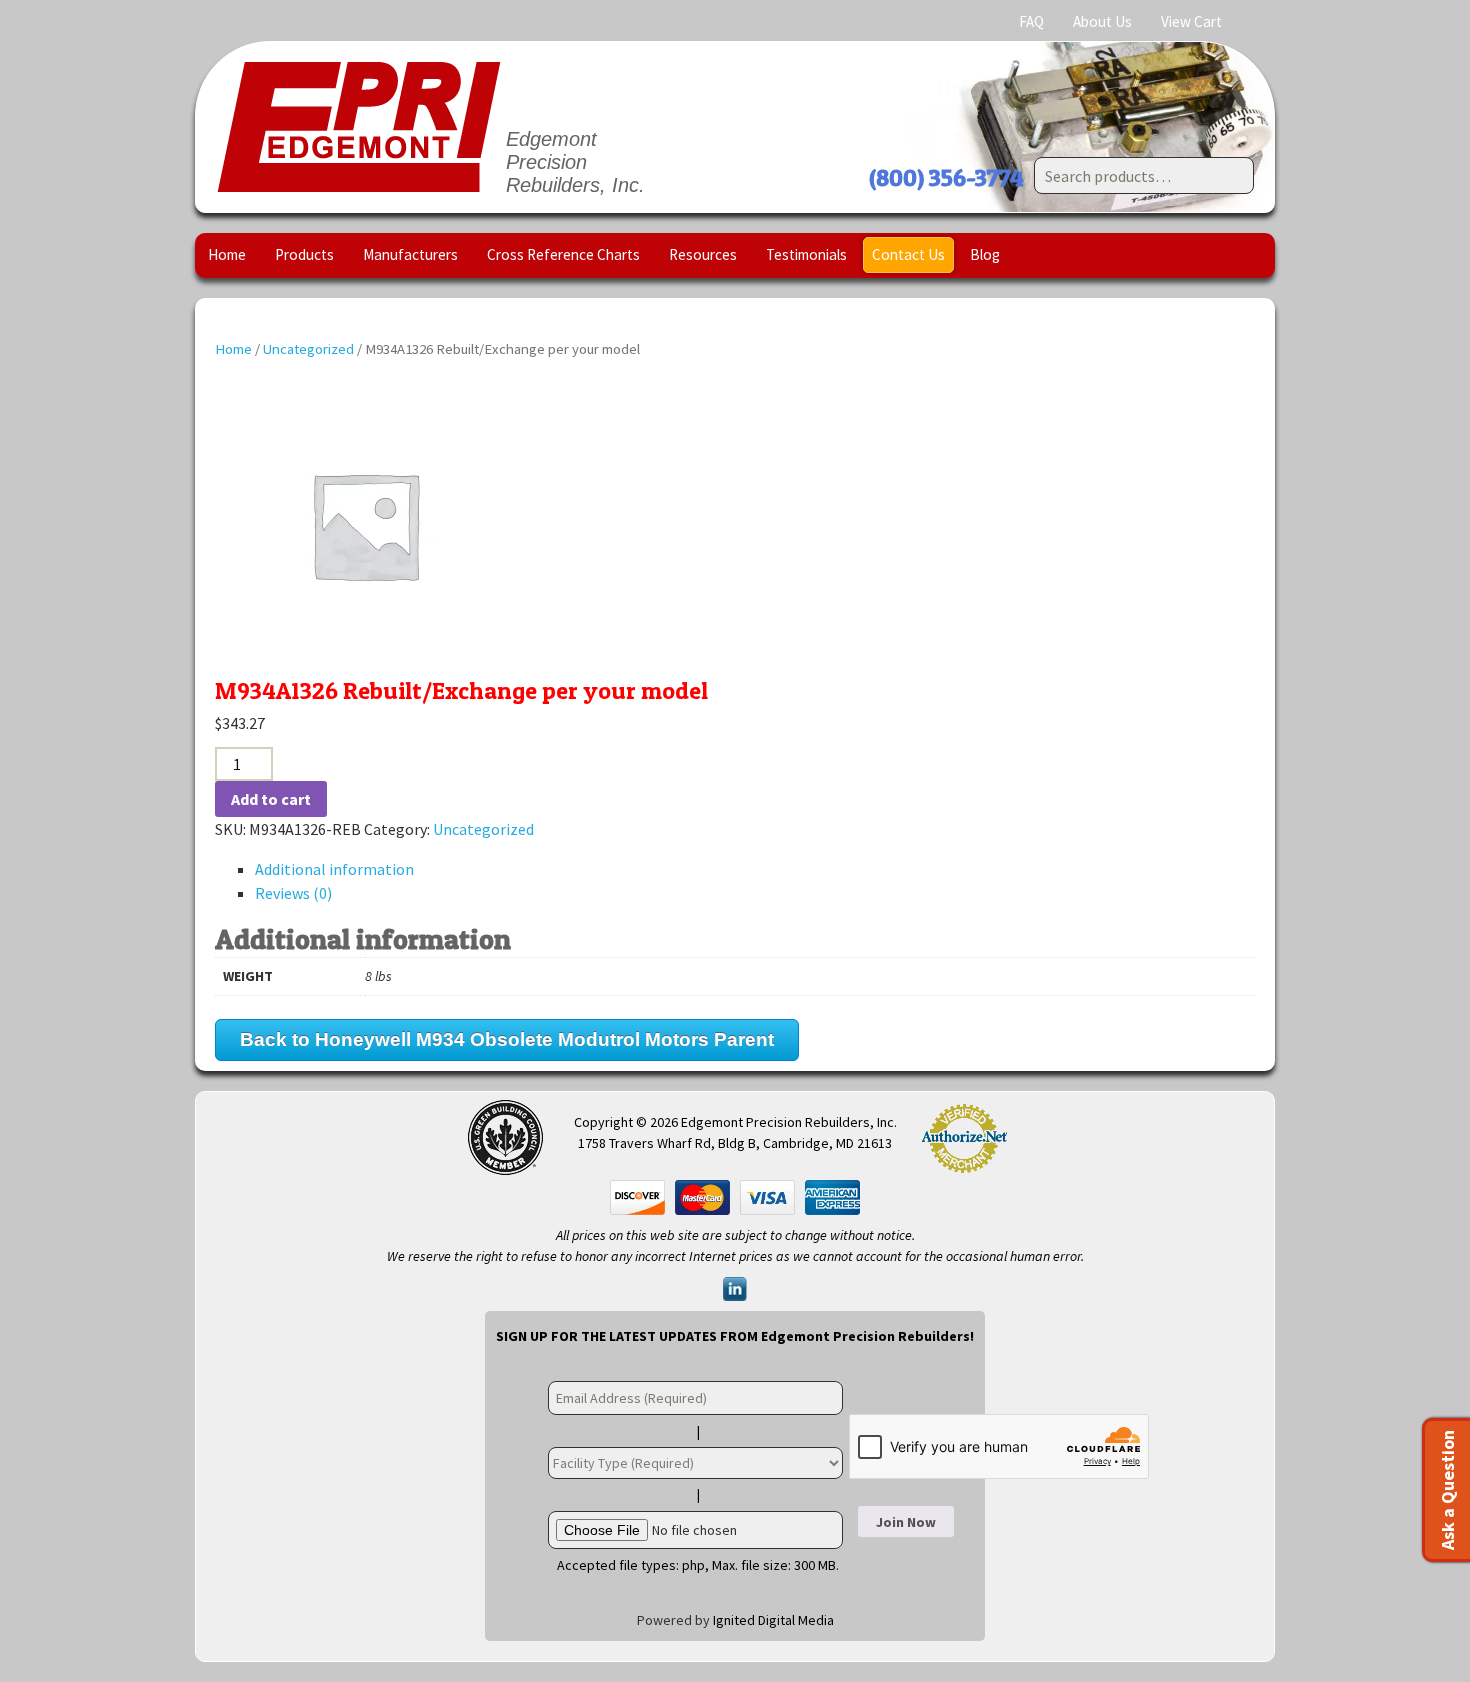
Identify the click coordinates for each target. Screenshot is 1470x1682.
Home (227, 254)
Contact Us (908, 254)
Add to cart (271, 799)
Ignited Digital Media (773, 1620)
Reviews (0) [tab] (293, 893)
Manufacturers (410, 254)
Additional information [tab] (334, 869)
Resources (703, 254)
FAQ (1031, 21)
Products (304, 254)
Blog (985, 254)
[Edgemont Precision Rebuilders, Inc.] (358, 127)
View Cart (1191, 21)
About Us (1102, 21)
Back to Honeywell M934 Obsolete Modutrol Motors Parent (507, 1039)
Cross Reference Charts (563, 254)
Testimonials (806, 254)
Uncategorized (308, 349)
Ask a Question (1447, 1490)
